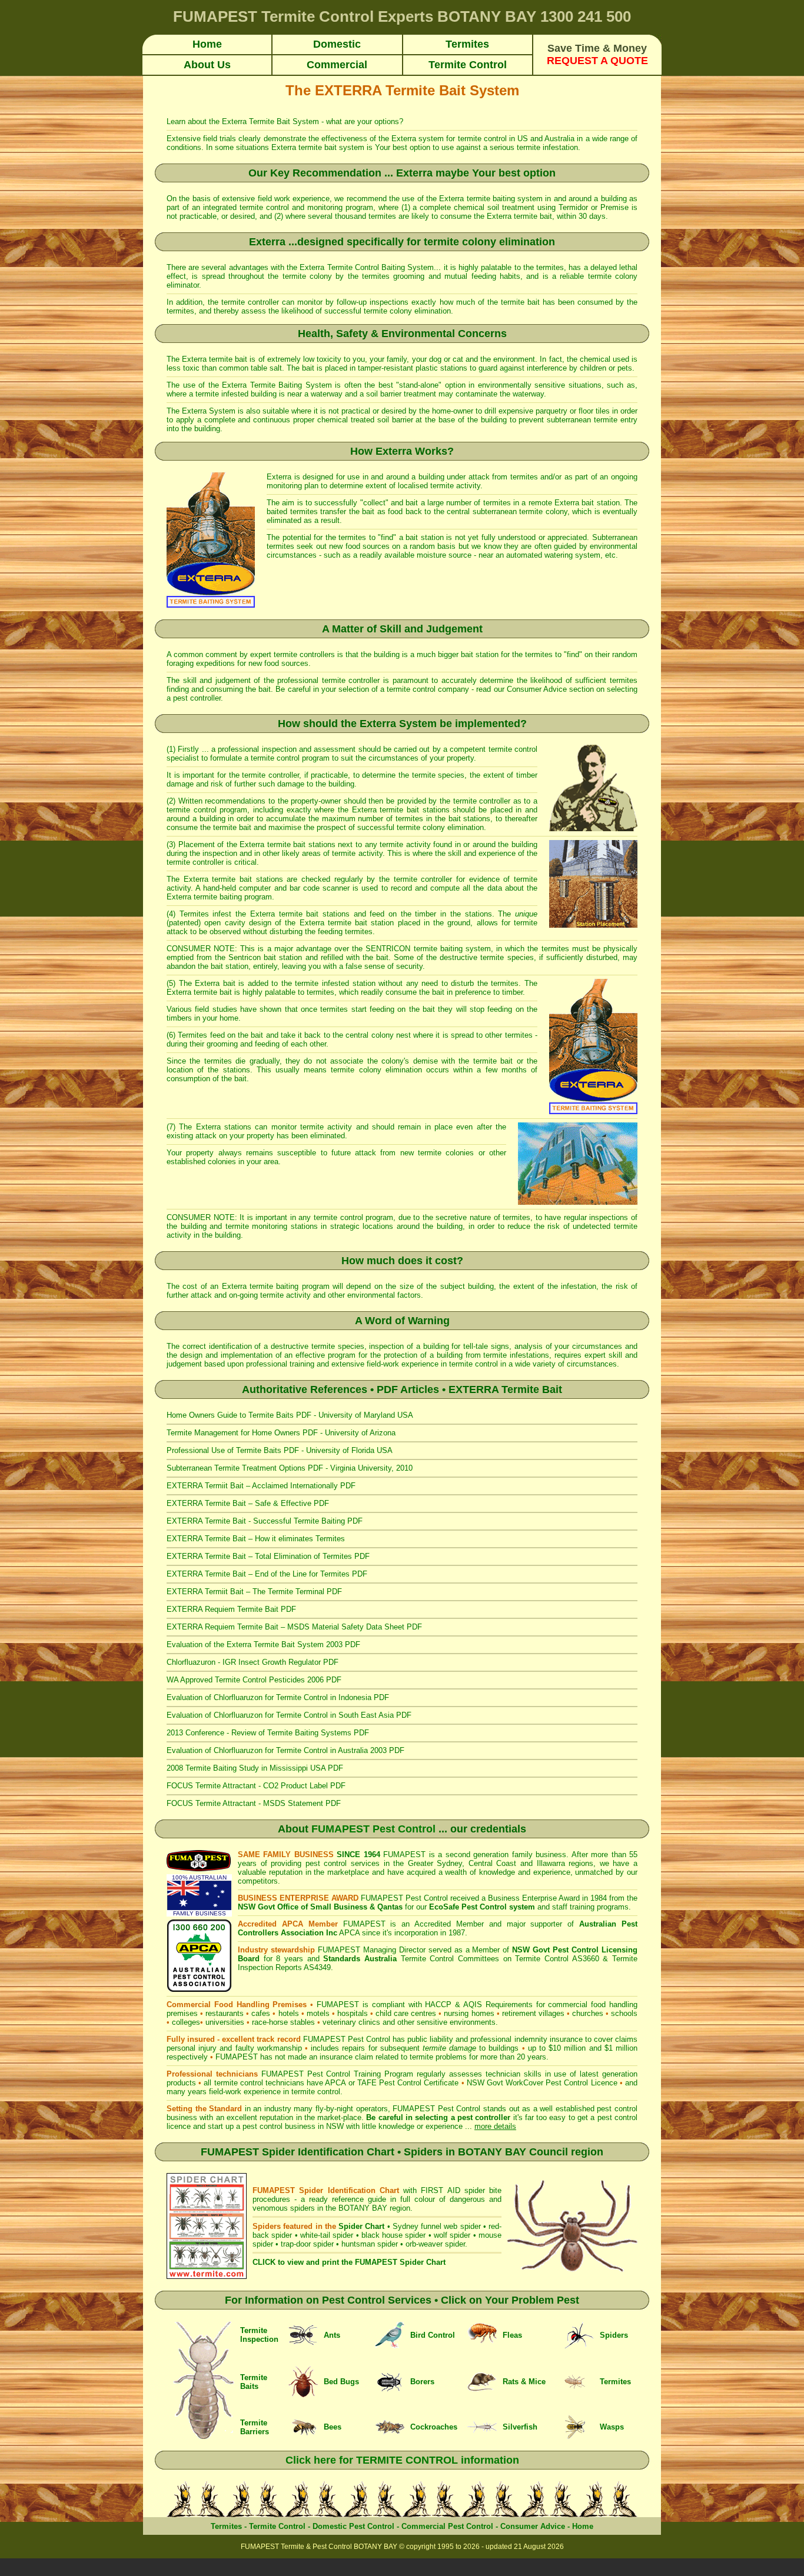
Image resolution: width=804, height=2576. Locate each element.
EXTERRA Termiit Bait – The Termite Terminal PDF (254, 1592)
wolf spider (452, 2235)
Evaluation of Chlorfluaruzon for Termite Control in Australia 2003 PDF (285, 1750)
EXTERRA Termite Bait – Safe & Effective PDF (248, 1503)
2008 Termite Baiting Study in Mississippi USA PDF (255, 1768)
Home (583, 2526)
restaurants (225, 2013)
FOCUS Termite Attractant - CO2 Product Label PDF (256, 1786)
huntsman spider (370, 2244)
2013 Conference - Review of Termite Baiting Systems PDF (268, 1733)
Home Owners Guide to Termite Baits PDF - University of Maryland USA (290, 1415)
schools (624, 2013)
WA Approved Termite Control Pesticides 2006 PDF (254, 1680)
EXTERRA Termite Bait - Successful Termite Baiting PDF (265, 1521)
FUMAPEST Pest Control (373, 1829)
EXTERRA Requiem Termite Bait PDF (231, 1609)
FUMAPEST (237, 2057)
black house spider (394, 2235)
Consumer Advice (537, 689)
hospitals (353, 2013)
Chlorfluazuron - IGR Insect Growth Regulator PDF (253, 1662)
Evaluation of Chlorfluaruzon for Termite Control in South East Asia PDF (289, 1715)
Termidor (573, 207)
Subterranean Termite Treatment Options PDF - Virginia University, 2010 (290, 1468)
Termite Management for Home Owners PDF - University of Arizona (281, 1433)
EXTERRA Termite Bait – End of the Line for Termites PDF (267, 1574)
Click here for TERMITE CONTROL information (402, 2460)
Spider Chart (361, 2226)
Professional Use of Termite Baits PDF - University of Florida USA (280, 1450)
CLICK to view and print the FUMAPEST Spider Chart (349, 2262)
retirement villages (533, 2013)
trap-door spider (307, 2244)
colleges (186, 2022)
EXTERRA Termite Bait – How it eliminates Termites (256, 1539)
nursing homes (469, 2013)
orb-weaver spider (435, 2244)
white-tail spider (327, 2235)
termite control (484, 139)
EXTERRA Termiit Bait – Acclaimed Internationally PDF (261, 1486)
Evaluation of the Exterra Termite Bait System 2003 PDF (263, 1644)
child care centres (406, 2013)
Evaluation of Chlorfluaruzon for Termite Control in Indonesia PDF (278, 1697)
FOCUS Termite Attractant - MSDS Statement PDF (254, 1803)
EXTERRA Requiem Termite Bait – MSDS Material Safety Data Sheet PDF (294, 1627)
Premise (614, 207)
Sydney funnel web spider (437, 2226)
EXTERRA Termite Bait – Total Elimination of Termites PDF (268, 1556)
